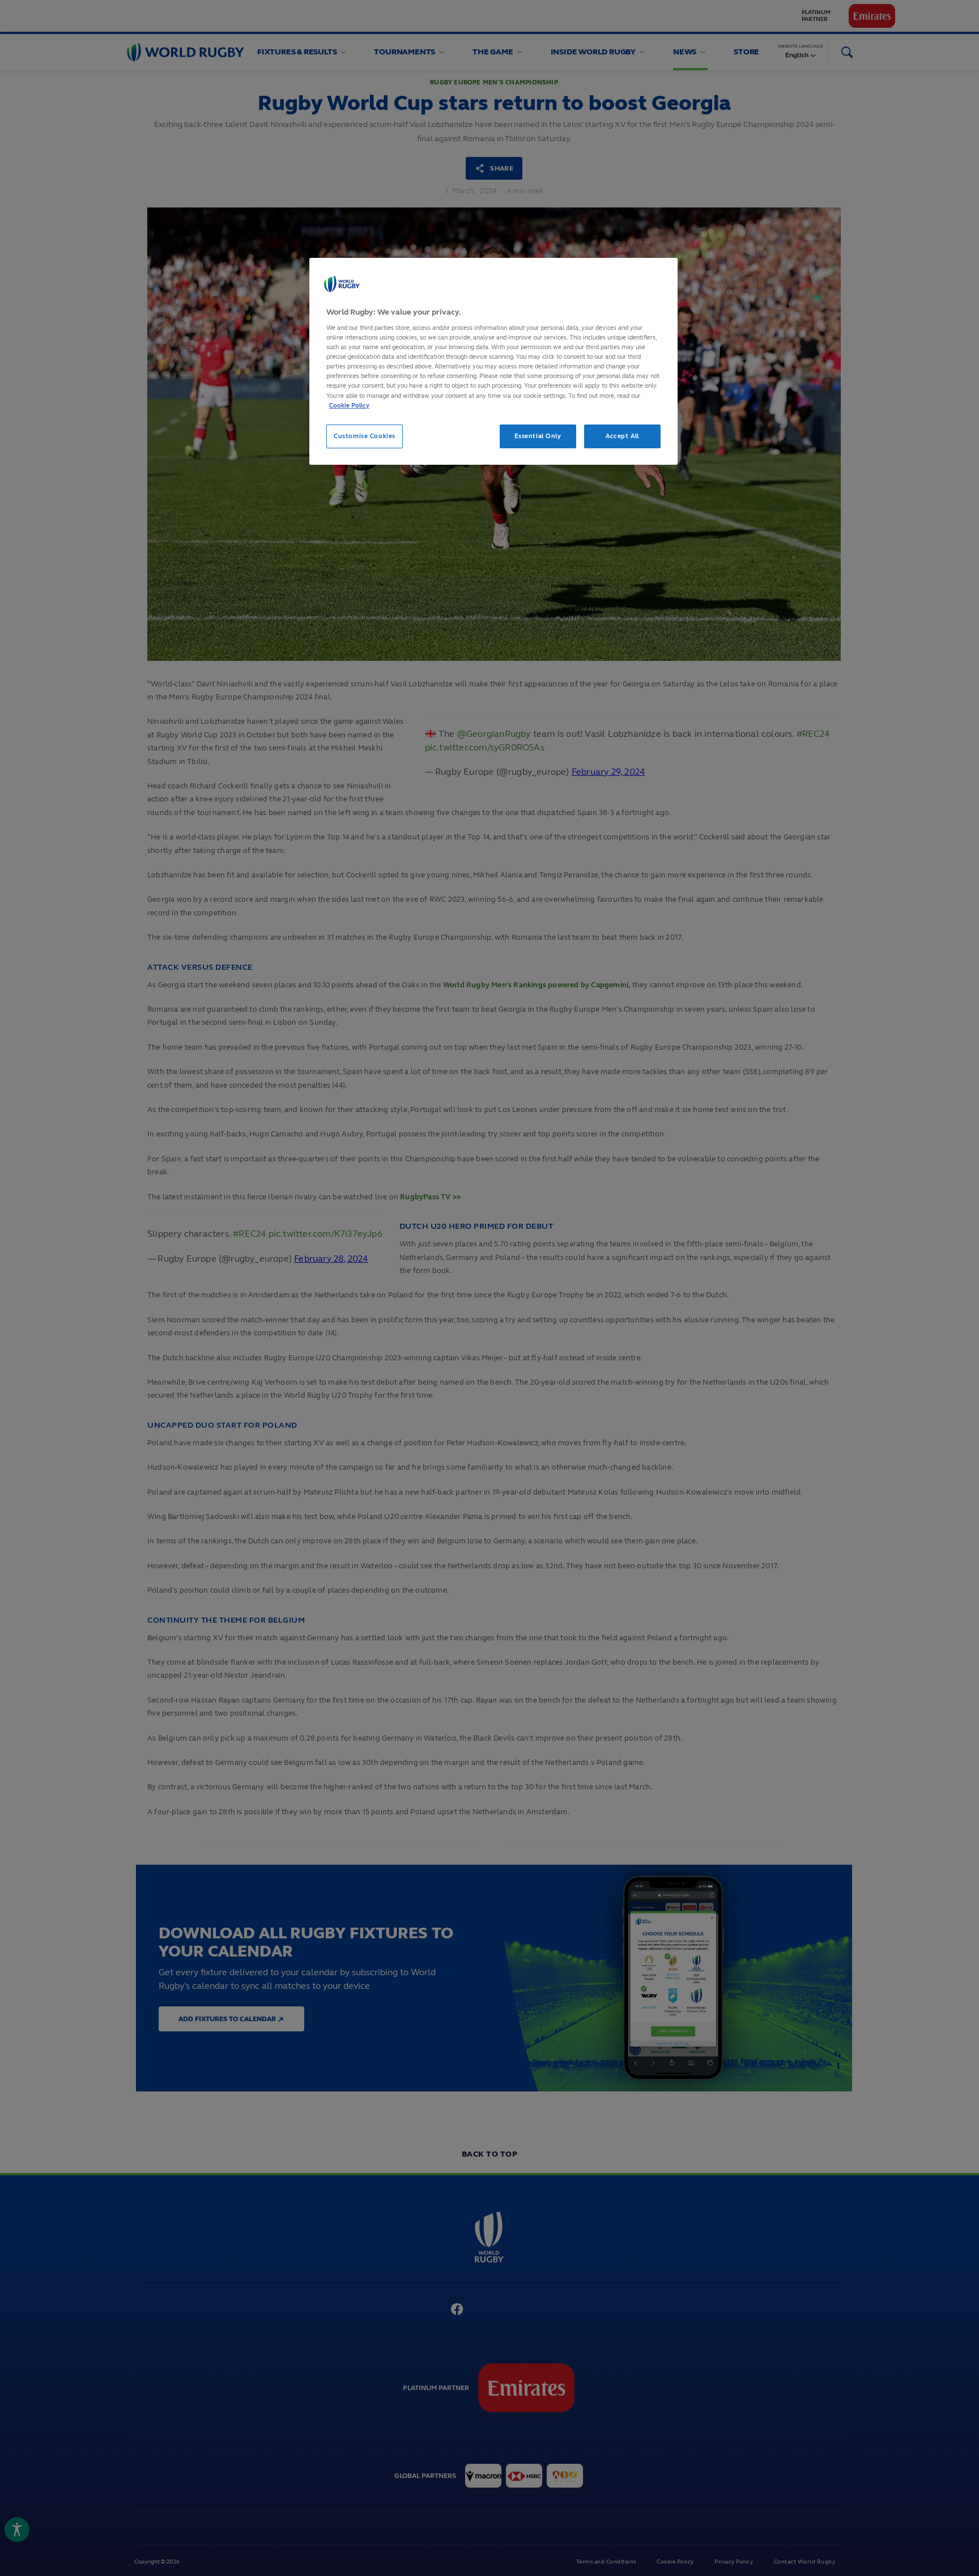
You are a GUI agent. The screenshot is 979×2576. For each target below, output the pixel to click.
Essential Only (538, 436)
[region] (493, 361)
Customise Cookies (365, 436)
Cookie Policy (349, 405)
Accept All (622, 436)
